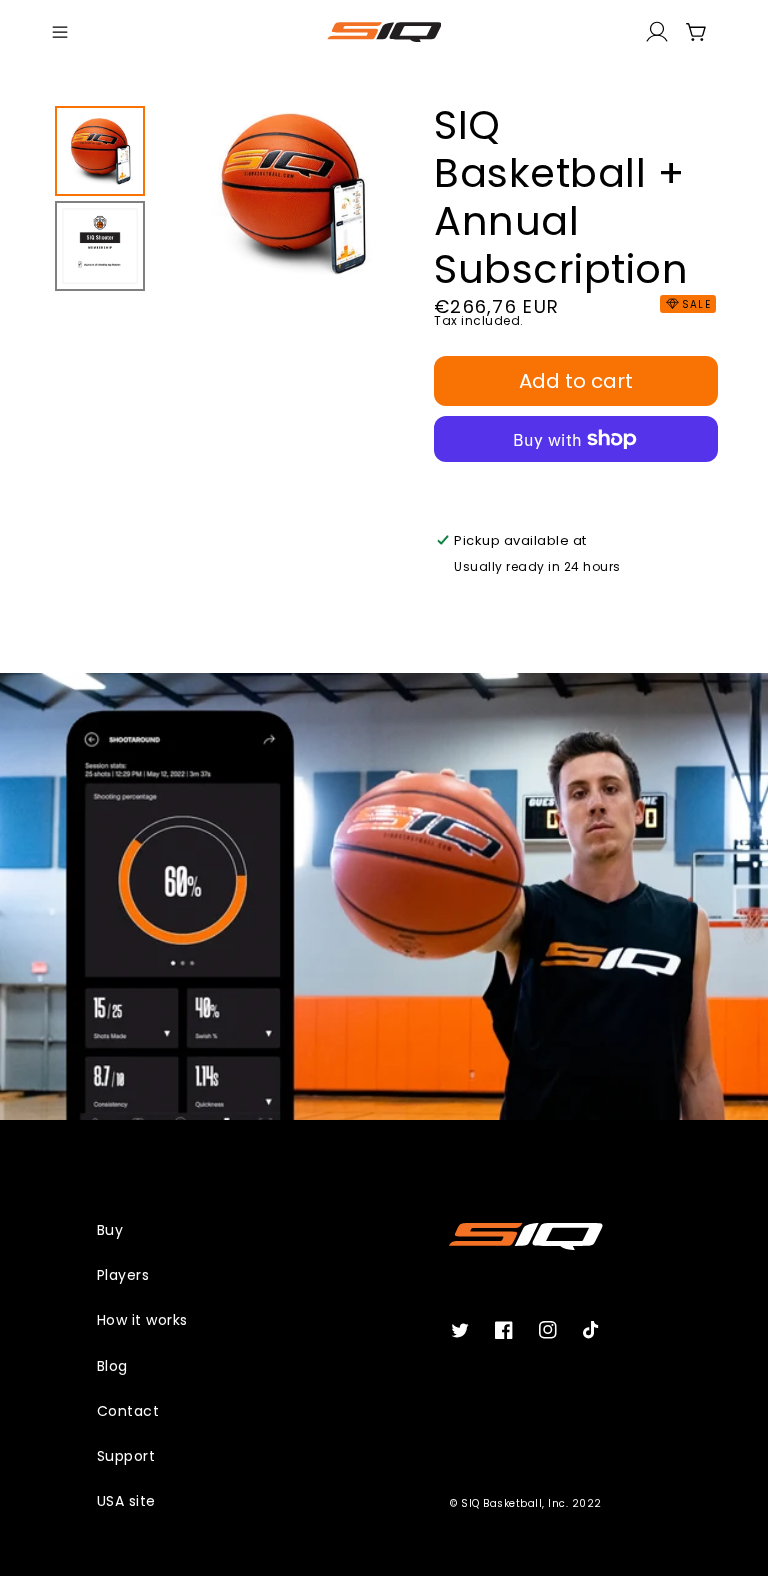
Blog (112, 1366)
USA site (126, 1501)
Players (123, 1275)
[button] (60, 32)
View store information (540, 597)
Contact (128, 1411)
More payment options (576, 486)
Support (126, 1456)
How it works (142, 1320)
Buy (110, 1230)
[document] (292, 197)
